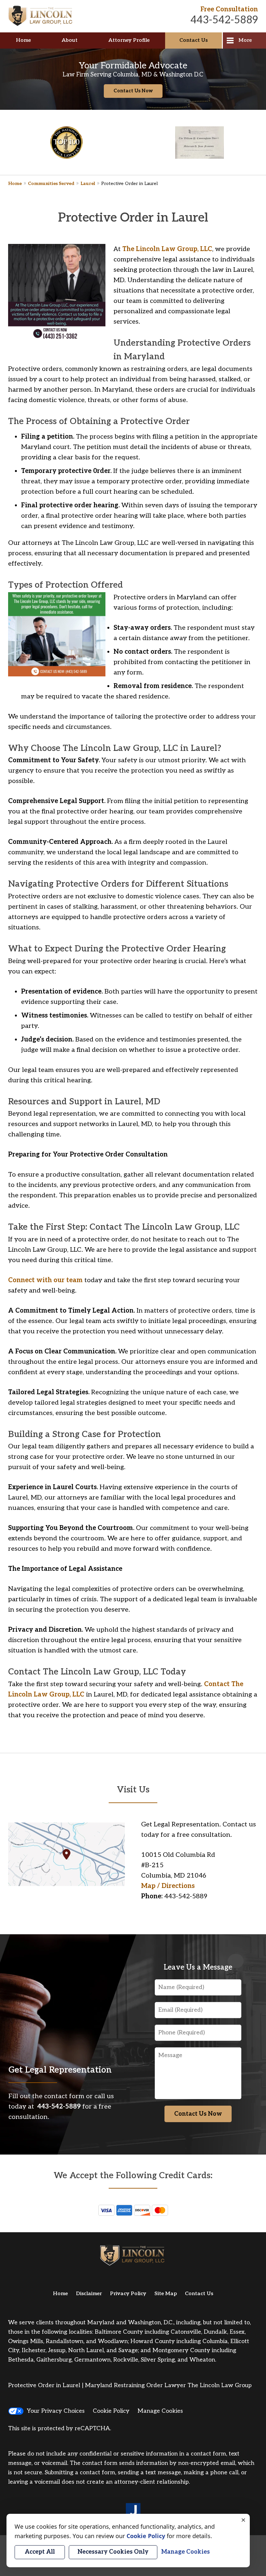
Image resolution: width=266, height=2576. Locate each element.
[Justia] (133, 2511)
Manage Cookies (160, 2411)
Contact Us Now (133, 91)
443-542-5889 (224, 20)
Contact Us (193, 40)
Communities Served (51, 184)
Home (23, 40)
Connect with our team (45, 1280)
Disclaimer (89, 2294)
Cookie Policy (111, 2411)
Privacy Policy (128, 2294)
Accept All (40, 2552)
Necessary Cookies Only (113, 2552)
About (70, 40)
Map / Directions (168, 1886)
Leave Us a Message (198, 1967)
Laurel (88, 184)
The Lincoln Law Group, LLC (167, 249)
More (245, 40)
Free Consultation (229, 9)
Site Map (166, 2294)
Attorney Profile (129, 40)
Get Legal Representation (60, 2070)
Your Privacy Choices (56, 2411)
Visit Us (133, 1790)
